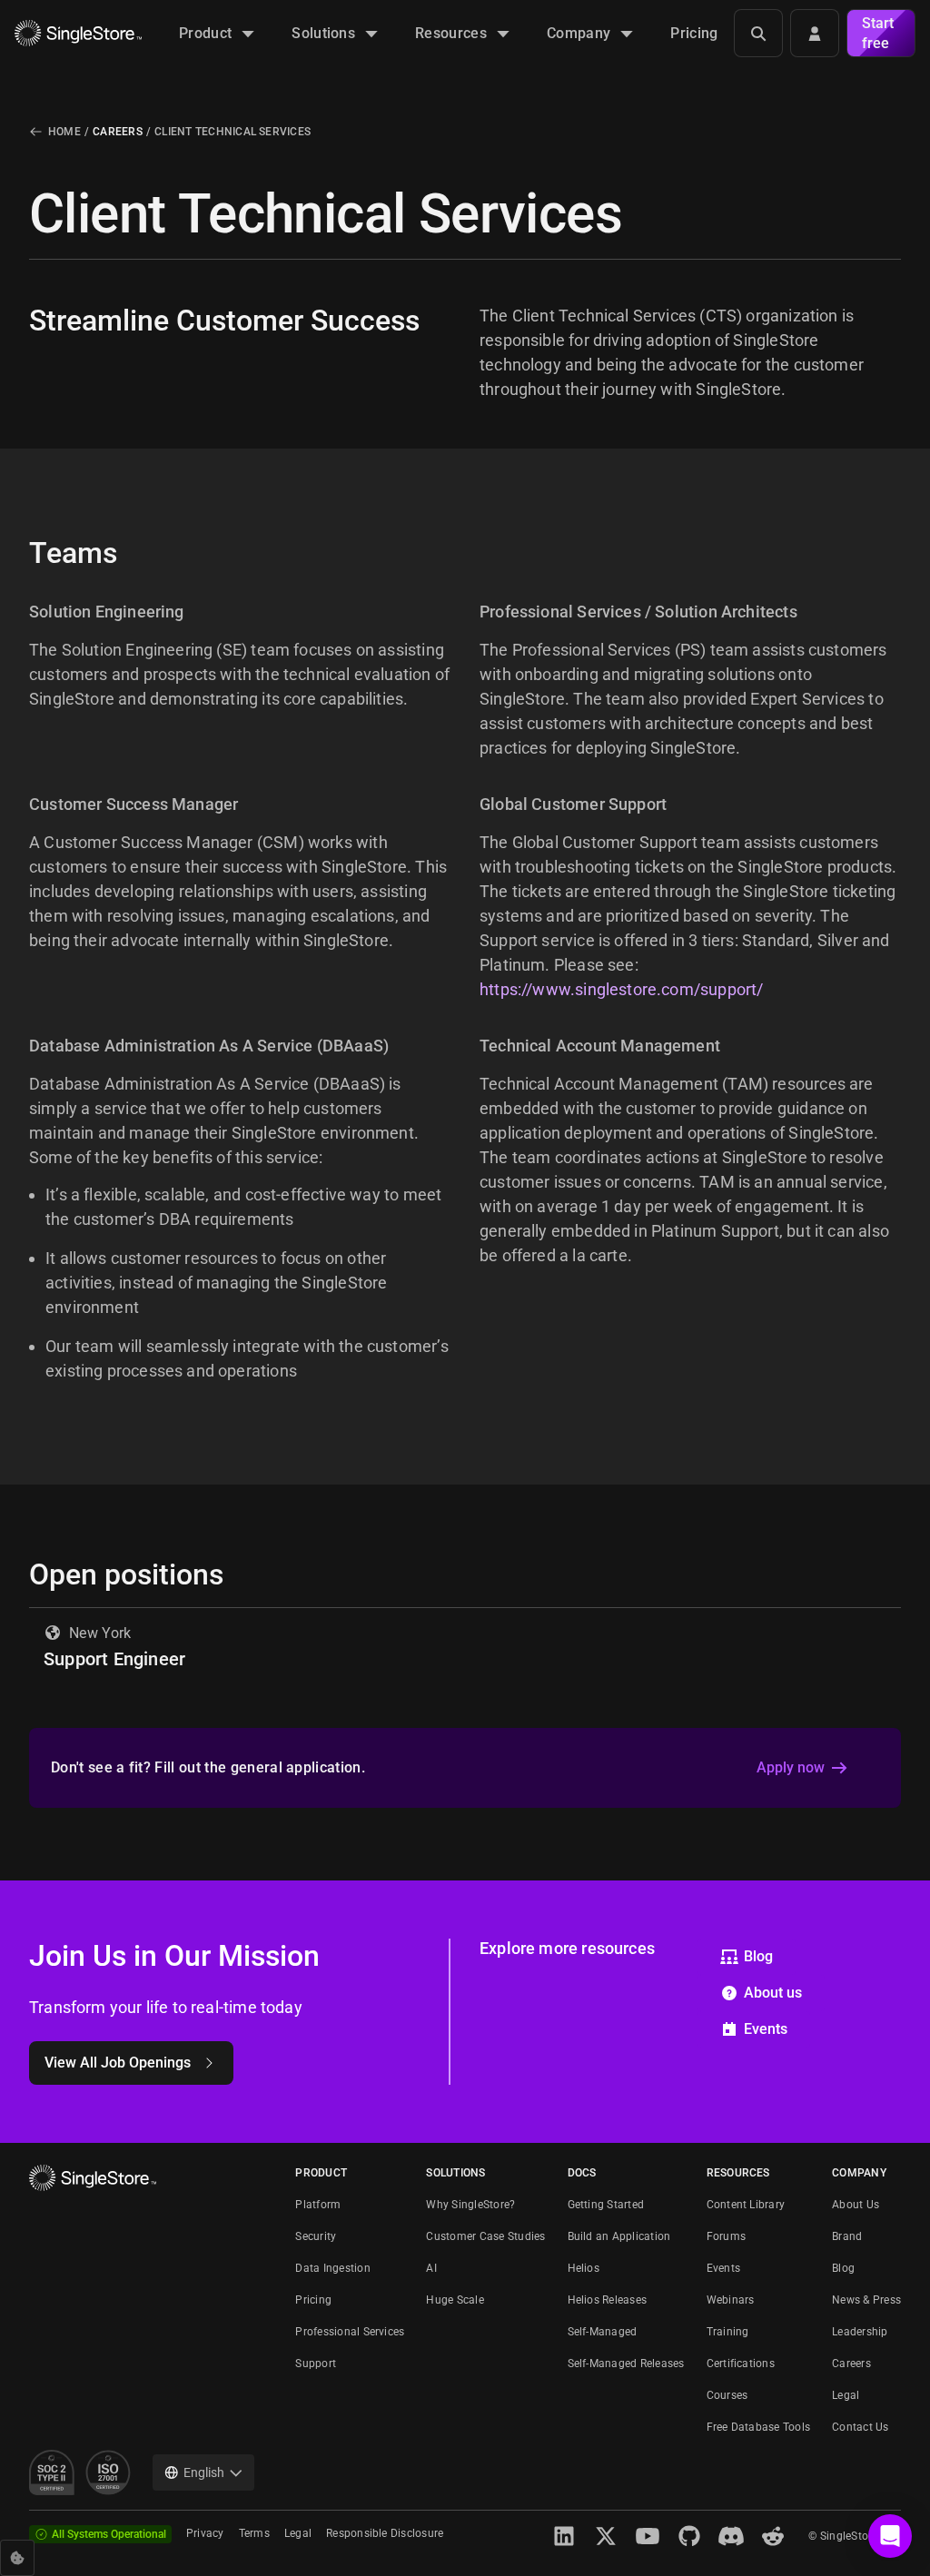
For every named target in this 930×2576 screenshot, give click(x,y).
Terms (254, 2533)
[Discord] (731, 2536)
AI (431, 2268)
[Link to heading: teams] (15, 553)
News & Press (866, 2300)
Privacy (205, 2533)
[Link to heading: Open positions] (15, 1574)
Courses (727, 2395)
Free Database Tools (759, 2427)
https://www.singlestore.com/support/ (621, 989)
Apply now (791, 1767)
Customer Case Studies (485, 2236)
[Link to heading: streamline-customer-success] (15, 321)
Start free (878, 33)
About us (773, 1993)
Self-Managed (603, 2332)
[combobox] (203, 2472)
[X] (606, 2536)
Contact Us (860, 2427)
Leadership (860, 2332)
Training (728, 2332)
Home (64, 132)
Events (766, 2029)
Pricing (313, 2300)
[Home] (78, 33)
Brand (847, 2236)
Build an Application (619, 2236)
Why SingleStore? (470, 2205)
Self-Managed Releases (626, 2364)
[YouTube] (648, 2536)
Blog (758, 1956)
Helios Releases (608, 2300)
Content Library (746, 2205)
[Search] (758, 33)
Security (316, 2236)
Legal (846, 2395)
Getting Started (606, 2205)
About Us (856, 2205)
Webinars (731, 2300)
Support (316, 2364)
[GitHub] (689, 2536)
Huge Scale (455, 2300)
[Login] (815, 33)
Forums (726, 2236)
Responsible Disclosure (385, 2533)
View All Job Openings (118, 2063)
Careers (118, 132)
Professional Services (350, 2332)
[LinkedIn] (564, 2536)
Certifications (741, 2364)
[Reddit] (773, 2536)
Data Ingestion (332, 2268)
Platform (318, 2205)
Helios (584, 2268)
